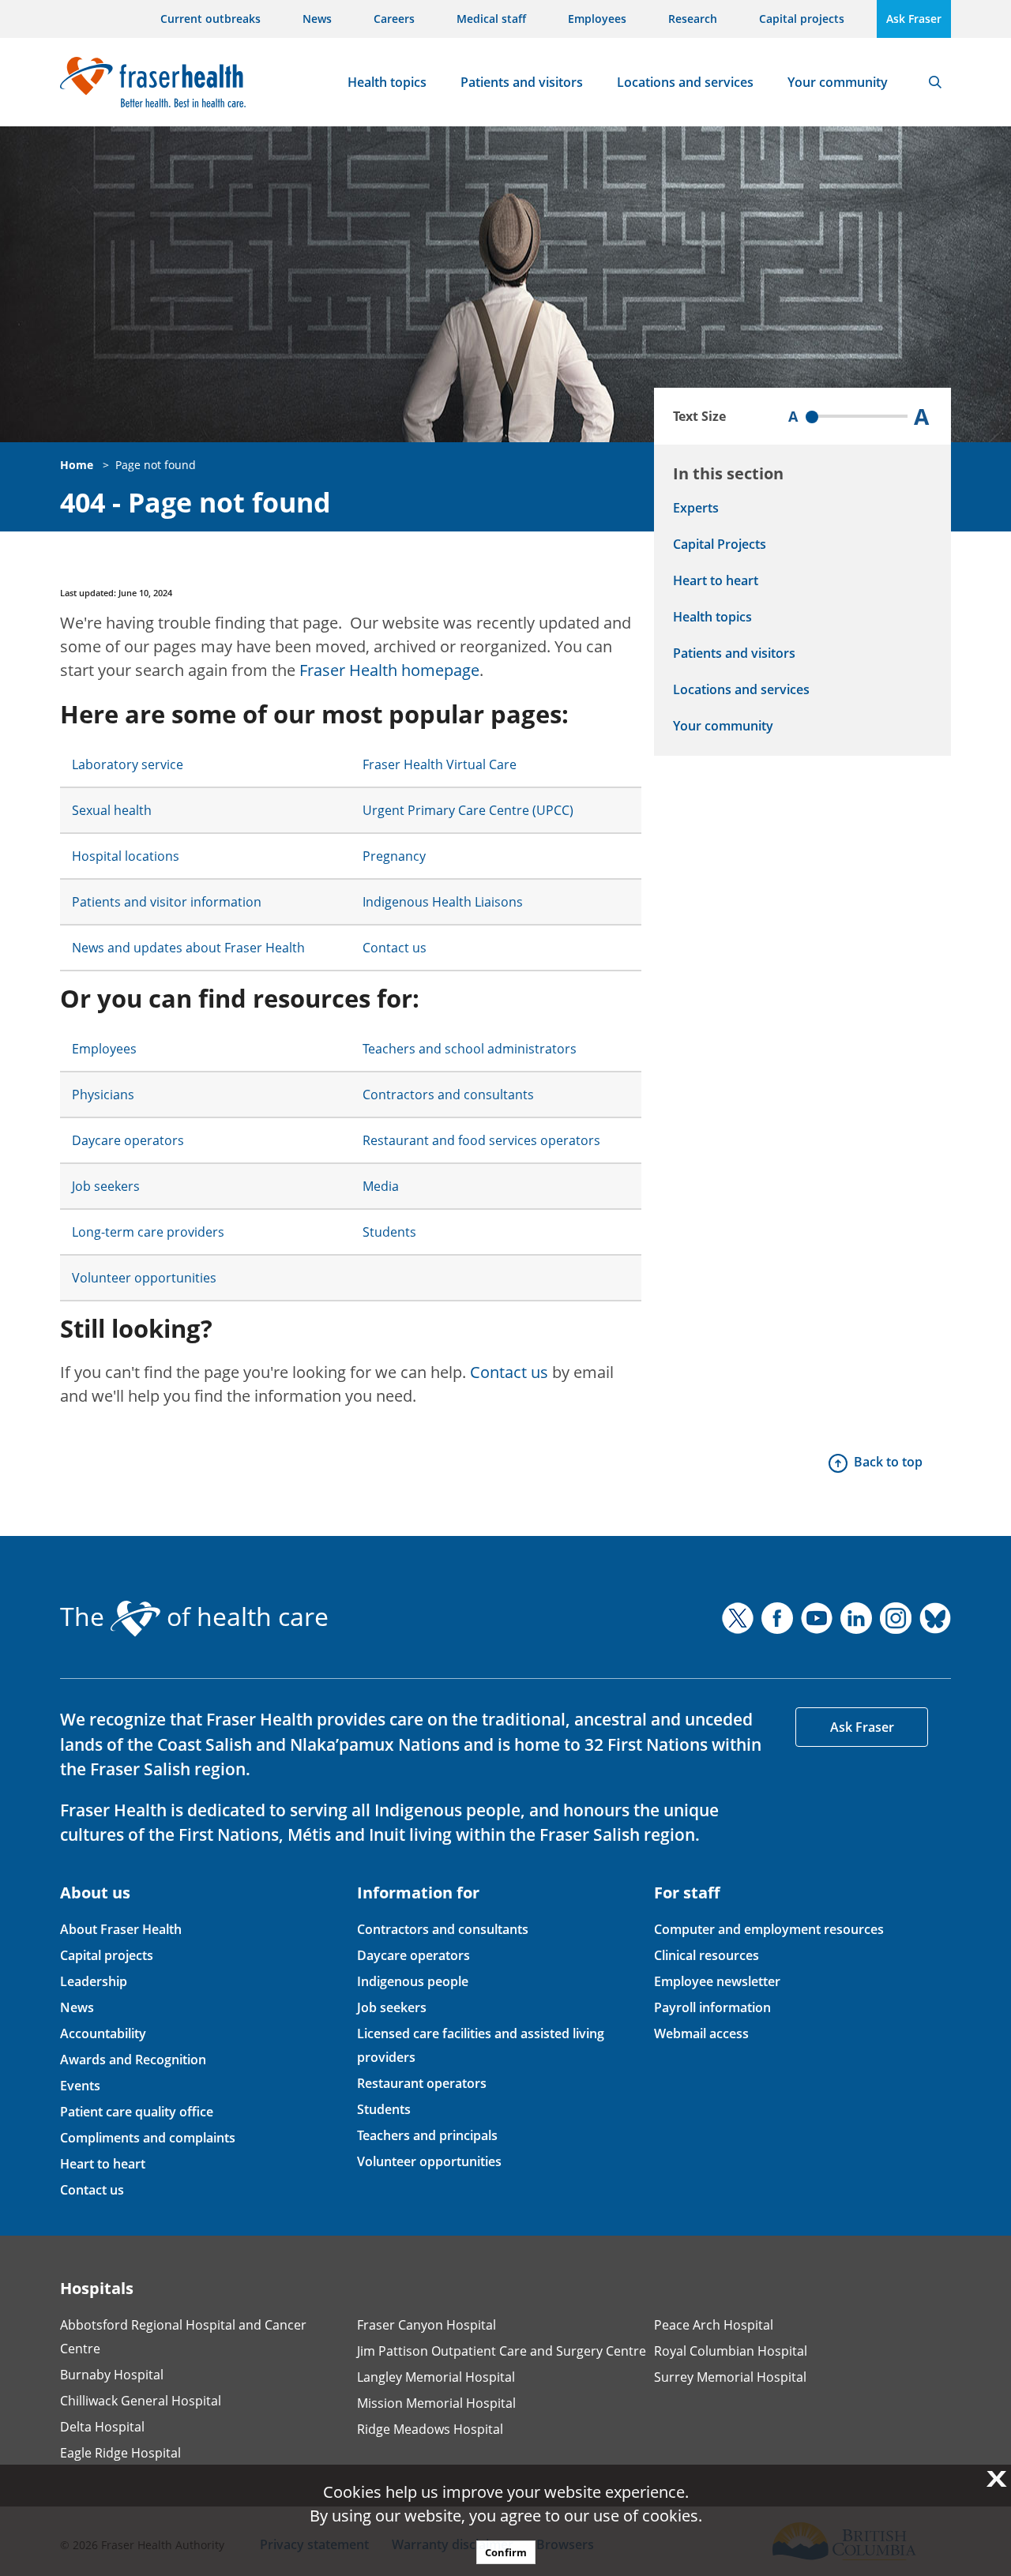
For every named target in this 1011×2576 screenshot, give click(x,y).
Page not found (156, 465)
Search (935, 82)
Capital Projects (720, 544)
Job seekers (106, 1186)
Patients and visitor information (167, 902)
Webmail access (701, 2033)
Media (381, 1186)
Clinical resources (707, 1955)
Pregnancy (394, 856)
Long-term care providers (148, 1232)
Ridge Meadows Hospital (430, 2429)
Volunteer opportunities (144, 1278)
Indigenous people (413, 1981)
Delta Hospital (102, 2427)
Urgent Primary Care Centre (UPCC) (468, 810)
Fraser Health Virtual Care (440, 764)
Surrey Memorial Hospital (730, 2377)
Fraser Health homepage (389, 670)
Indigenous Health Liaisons (443, 902)
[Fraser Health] (153, 80)
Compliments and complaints (148, 2138)
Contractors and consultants (448, 1095)
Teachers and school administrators (470, 1049)
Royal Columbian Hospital (731, 2351)
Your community (838, 82)
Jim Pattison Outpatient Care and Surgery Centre (502, 2351)
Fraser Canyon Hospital (427, 2325)
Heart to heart (716, 580)
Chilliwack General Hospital (141, 2401)
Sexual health (112, 810)
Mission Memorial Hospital (436, 2403)
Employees (597, 19)
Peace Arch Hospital (714, 2325)
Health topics (387, 82)
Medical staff (491, 19)
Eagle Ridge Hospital (120, 2453)
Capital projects (802, 19)
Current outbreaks (210, 19)
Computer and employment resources (769, 1929)
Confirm (506, 2552)
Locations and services (685, 82)
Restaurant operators (422, 2083)
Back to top (888, 1462)
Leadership (94, 1981)
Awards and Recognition (133, 2060)
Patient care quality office (137, 2112)
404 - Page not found (195, 503)
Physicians (103, 1095)
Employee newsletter (717, 1981)
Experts (696, 508)
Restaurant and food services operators (481, 1140)
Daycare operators (128, 1140)
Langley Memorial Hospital (436, 2377)
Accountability (103, 2033)
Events (80, 2086)
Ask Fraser (914, 19)
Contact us (395, 948)
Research (693, 19)
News (317, 19)
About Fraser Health (121, 1929)
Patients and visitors (522, 82)
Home (77, 465)
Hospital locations (126, 856)
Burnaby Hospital (112, 2375)
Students (389, 1232)
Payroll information (712, 2007)
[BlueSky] (935, 1618)
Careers (394, 19)
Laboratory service (128, 764)
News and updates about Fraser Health (188, 948)
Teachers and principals (427, 2135)
